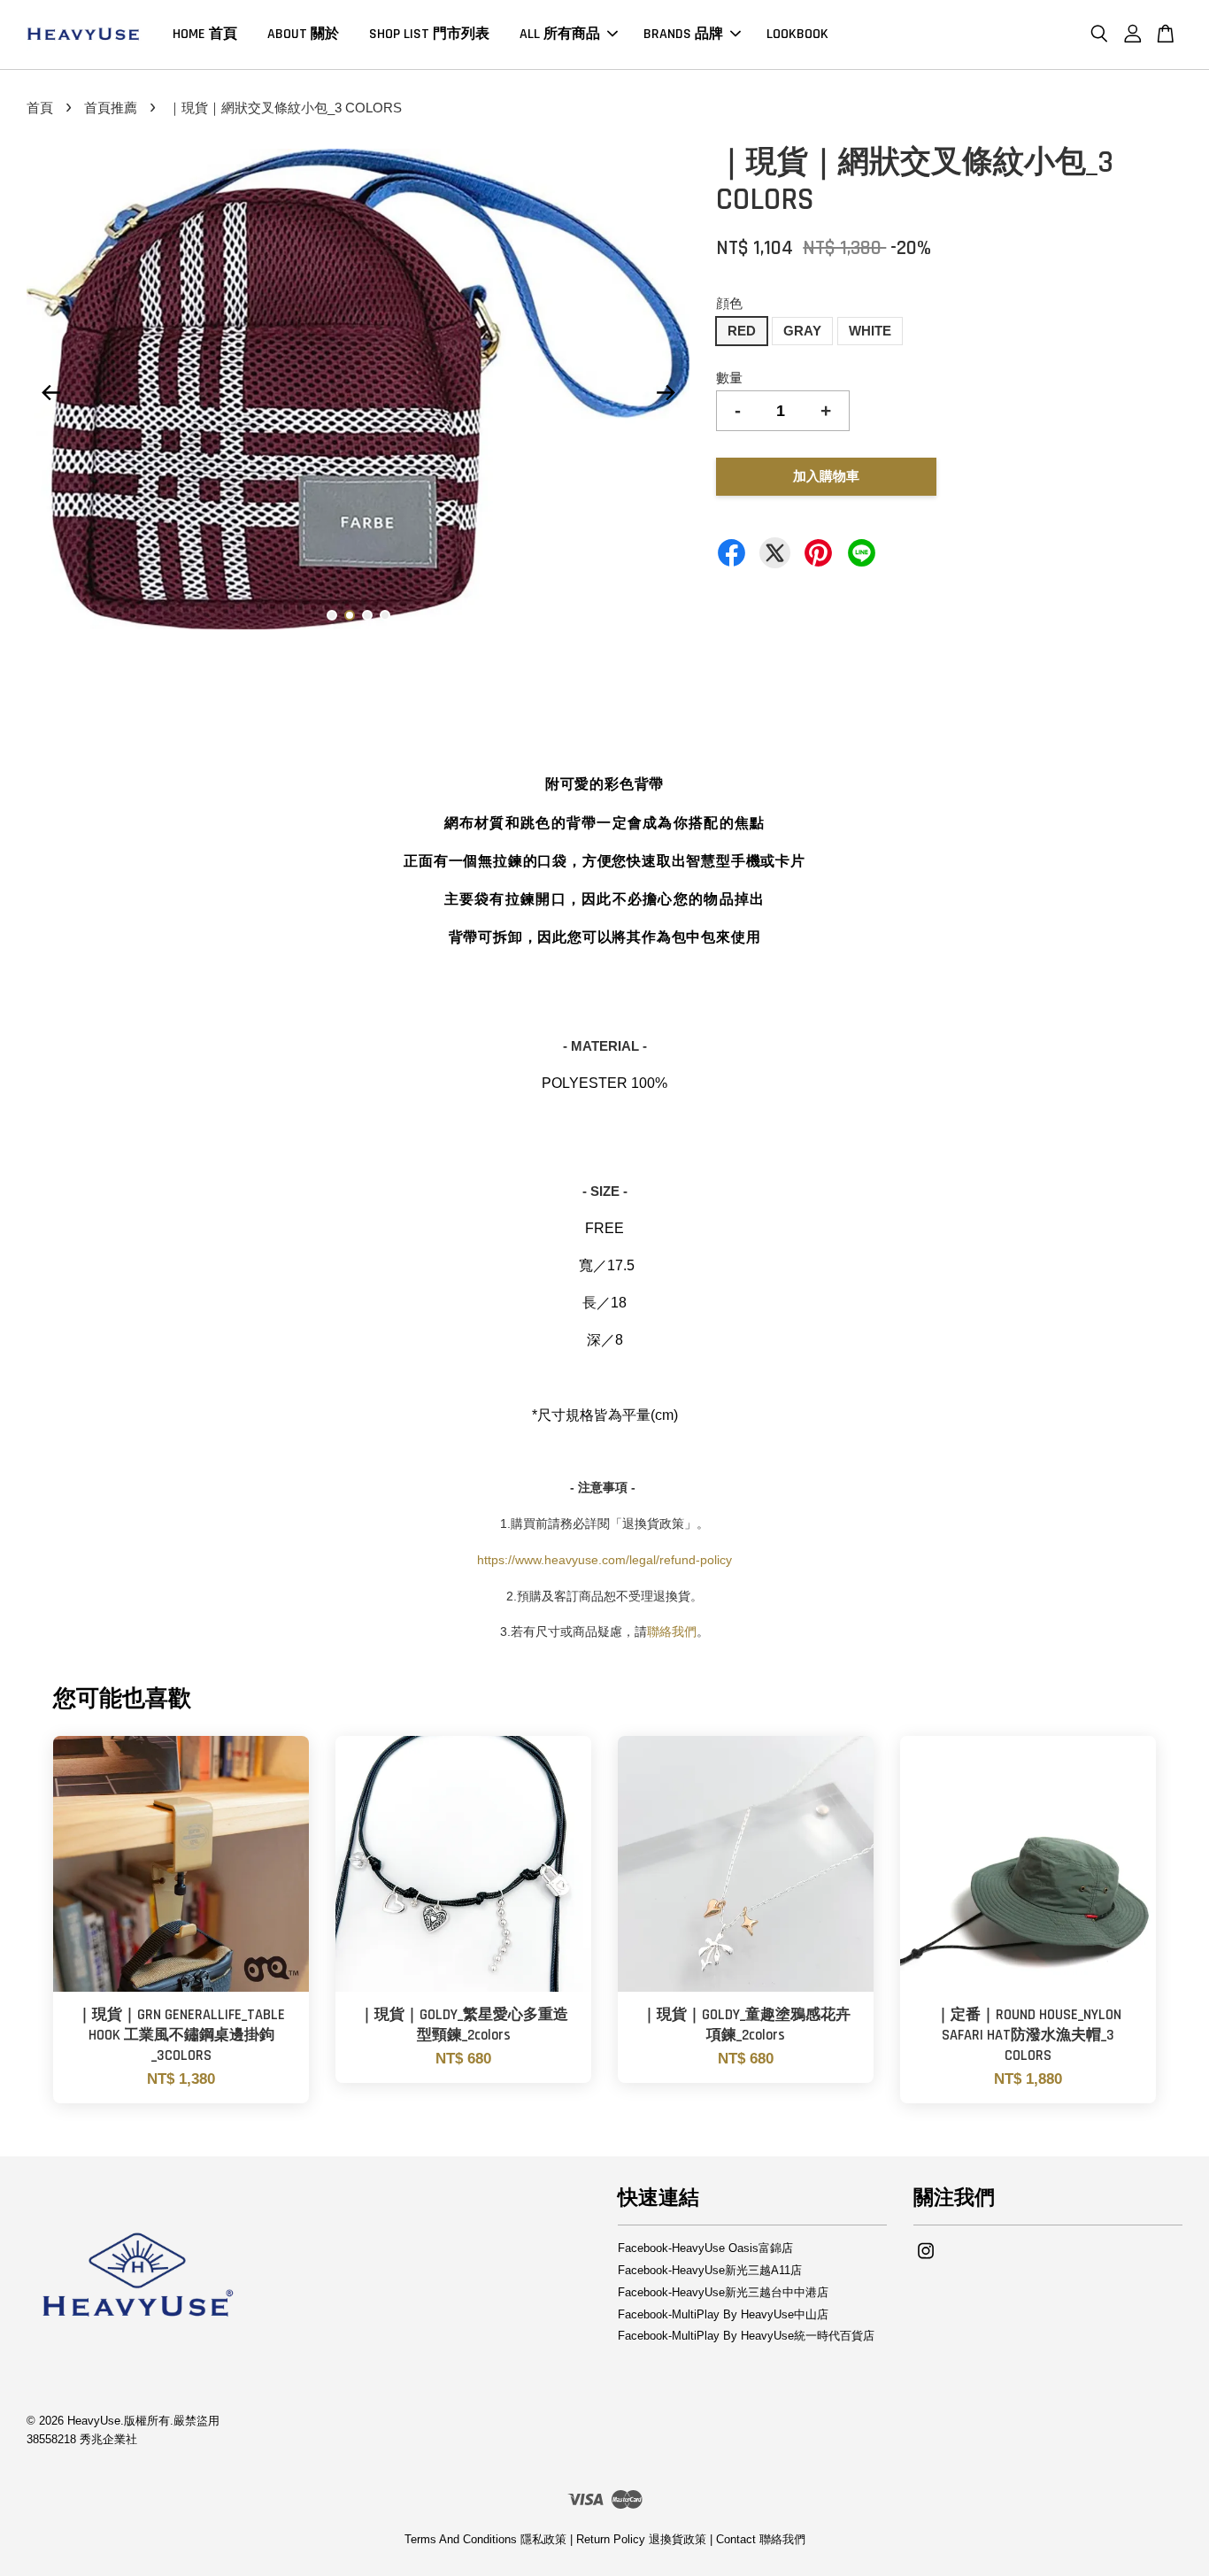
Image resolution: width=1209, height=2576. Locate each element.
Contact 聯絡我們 (761, 2539)
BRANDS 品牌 (683, 34)
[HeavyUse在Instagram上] (926, 2260)
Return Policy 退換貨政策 (641, 2539)
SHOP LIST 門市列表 (429, 34)
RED (742, 331)
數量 (729, 378)
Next (666, 392)
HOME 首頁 (205, 34)
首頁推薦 (111, 108)
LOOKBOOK (797, 34)
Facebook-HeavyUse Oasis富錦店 (705, 2248)
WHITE (870, 331)
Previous (50, 392)
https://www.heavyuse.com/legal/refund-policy (604, 1560)
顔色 (729, 303)
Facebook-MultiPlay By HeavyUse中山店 (723, 2314)
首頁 (40, 108)
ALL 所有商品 (560, 34)
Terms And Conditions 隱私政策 (485, 2539)
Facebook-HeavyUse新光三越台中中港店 (723, 2292)
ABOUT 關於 (303, 34)
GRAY (802, 331)
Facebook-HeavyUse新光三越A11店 (710, 2270)
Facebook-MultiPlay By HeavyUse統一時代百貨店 (746, 2336)
